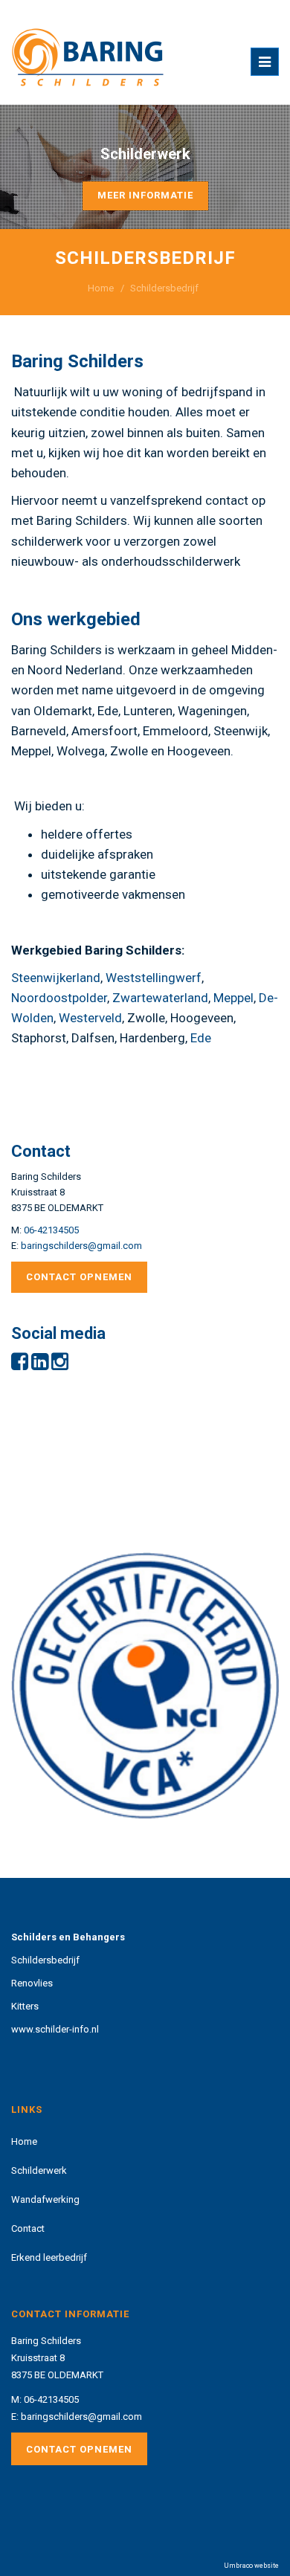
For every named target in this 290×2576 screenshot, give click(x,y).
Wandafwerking (45, 2199)
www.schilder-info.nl (55, 2029)
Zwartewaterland (160, 998)
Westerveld (90, 1018)
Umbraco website (251, 2566)
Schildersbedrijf (45, 1960)
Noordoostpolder (59, 998)
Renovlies (32, 1983)
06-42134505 (51, 1230)
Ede (201, 1038)
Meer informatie (145, 195)
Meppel (233, 998)
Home (101, 288)
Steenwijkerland (56, 978)
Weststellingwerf (154, 978)
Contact (28, 2228)
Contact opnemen (79, 1277)
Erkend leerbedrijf (49, 2257)
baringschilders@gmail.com (81, 1246)
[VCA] (145, 1689)
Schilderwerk (39, 2170)
